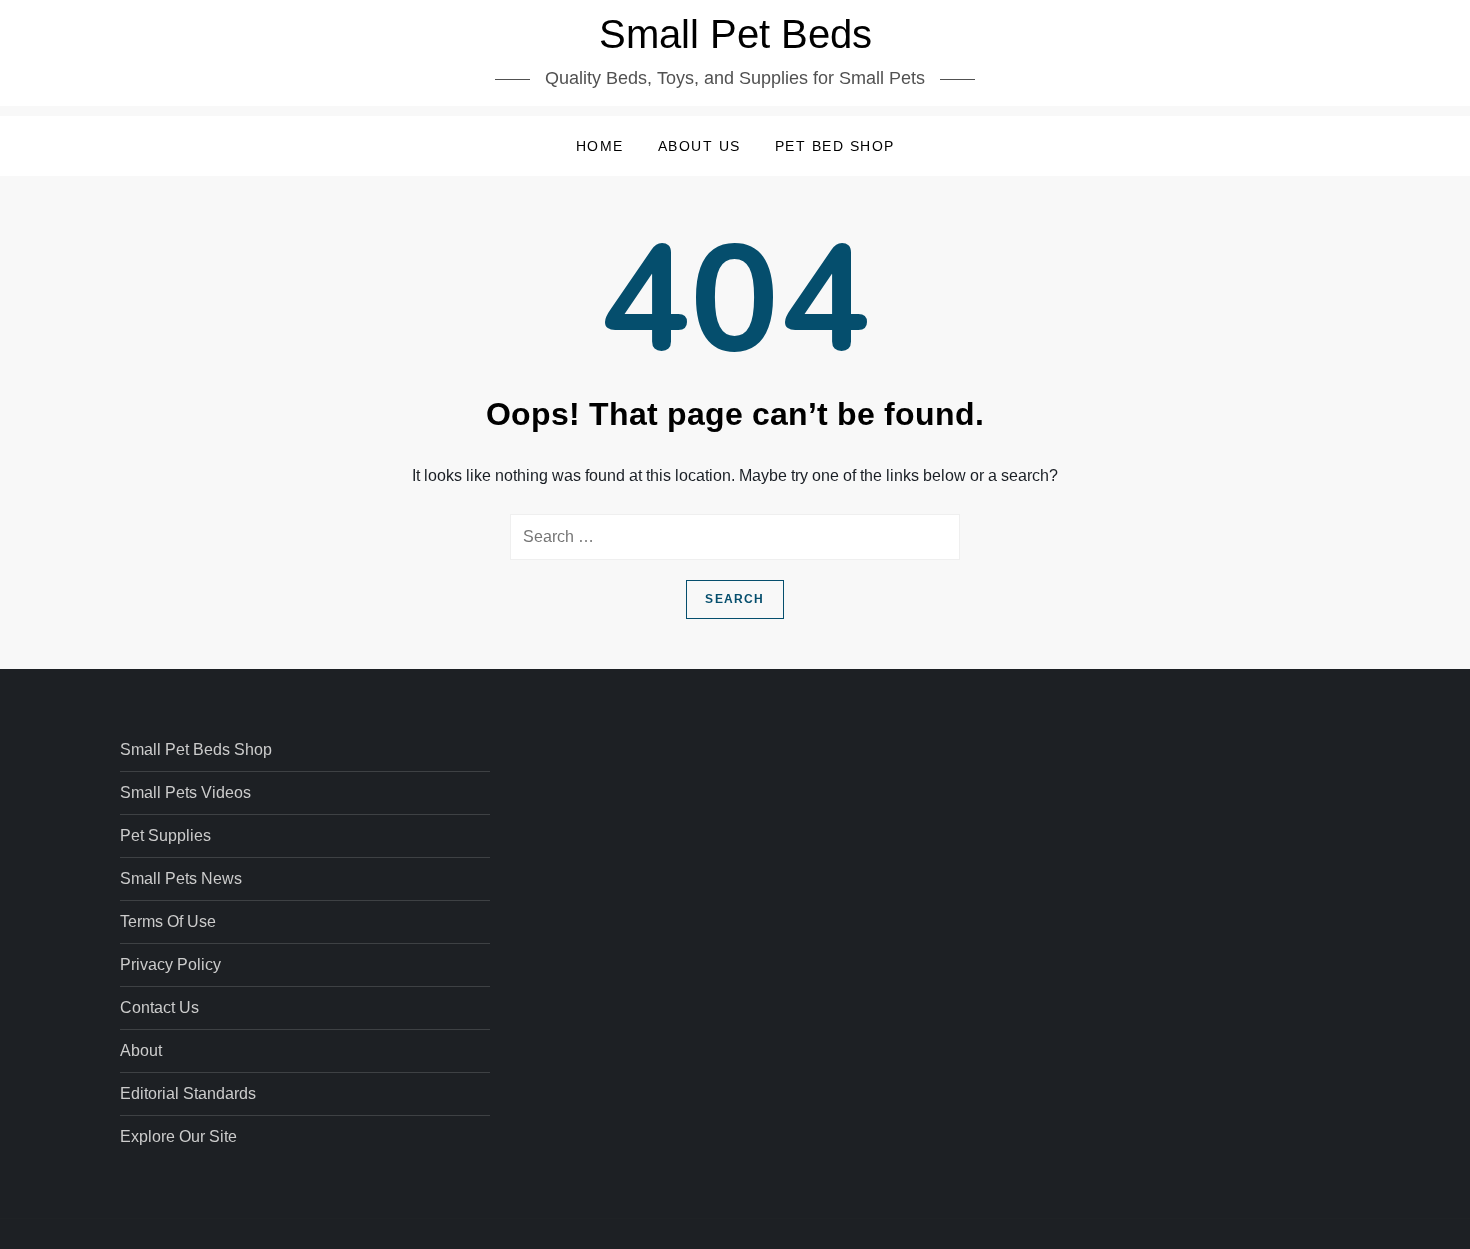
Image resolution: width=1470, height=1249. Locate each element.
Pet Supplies (165, 835)
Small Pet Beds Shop (196, 749)
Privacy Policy (170, 964)
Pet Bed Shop (835, 146)
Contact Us (159, 1007)
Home (600, 146)
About (141, 1050)
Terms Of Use (168, 921)
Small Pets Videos (185, 792)
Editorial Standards (188, 1093)
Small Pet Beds (735, 34)
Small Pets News (181, 878)
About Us (699, 146)
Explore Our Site (178, 1136)
